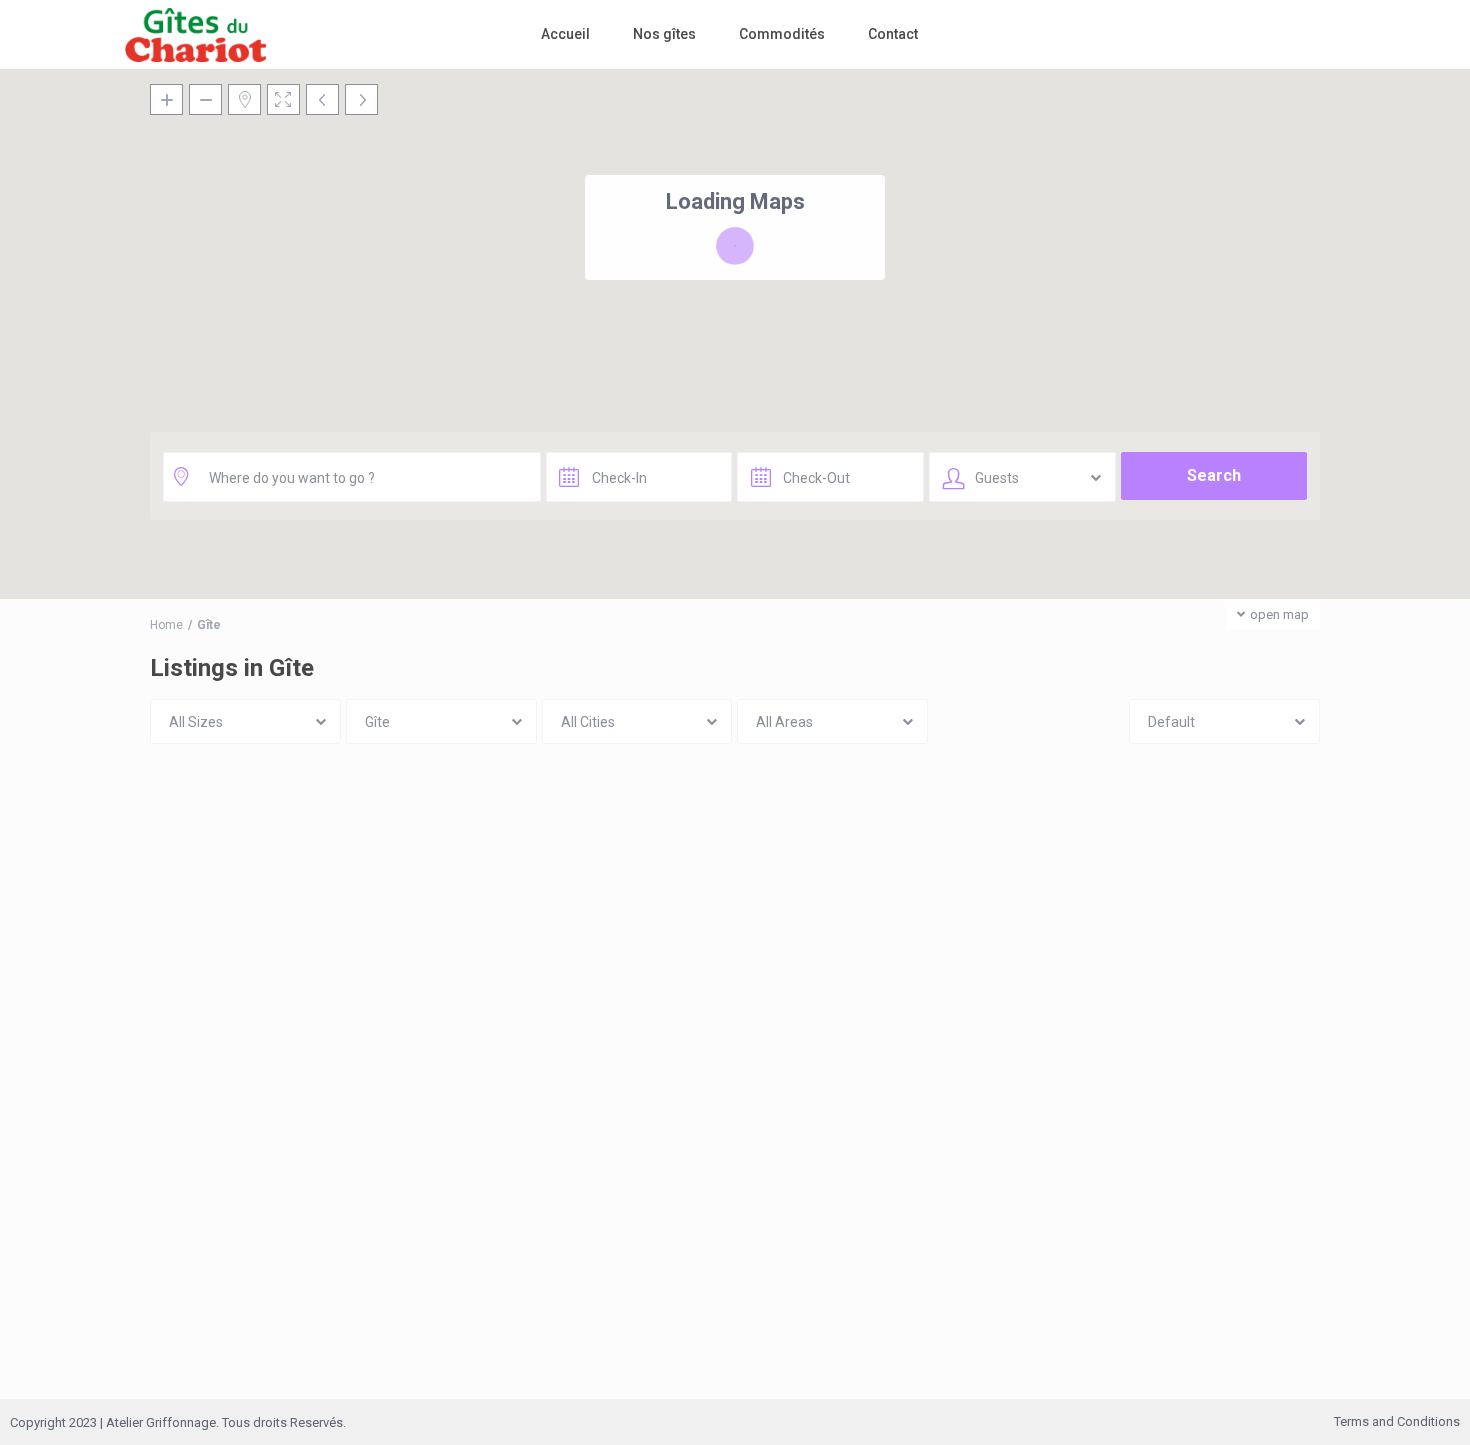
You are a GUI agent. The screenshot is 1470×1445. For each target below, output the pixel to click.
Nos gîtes (664, 34)
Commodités (782, 34)
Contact (893, 34)
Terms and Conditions (1397, 1421)
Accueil (565, 34)
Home (166, 625)
